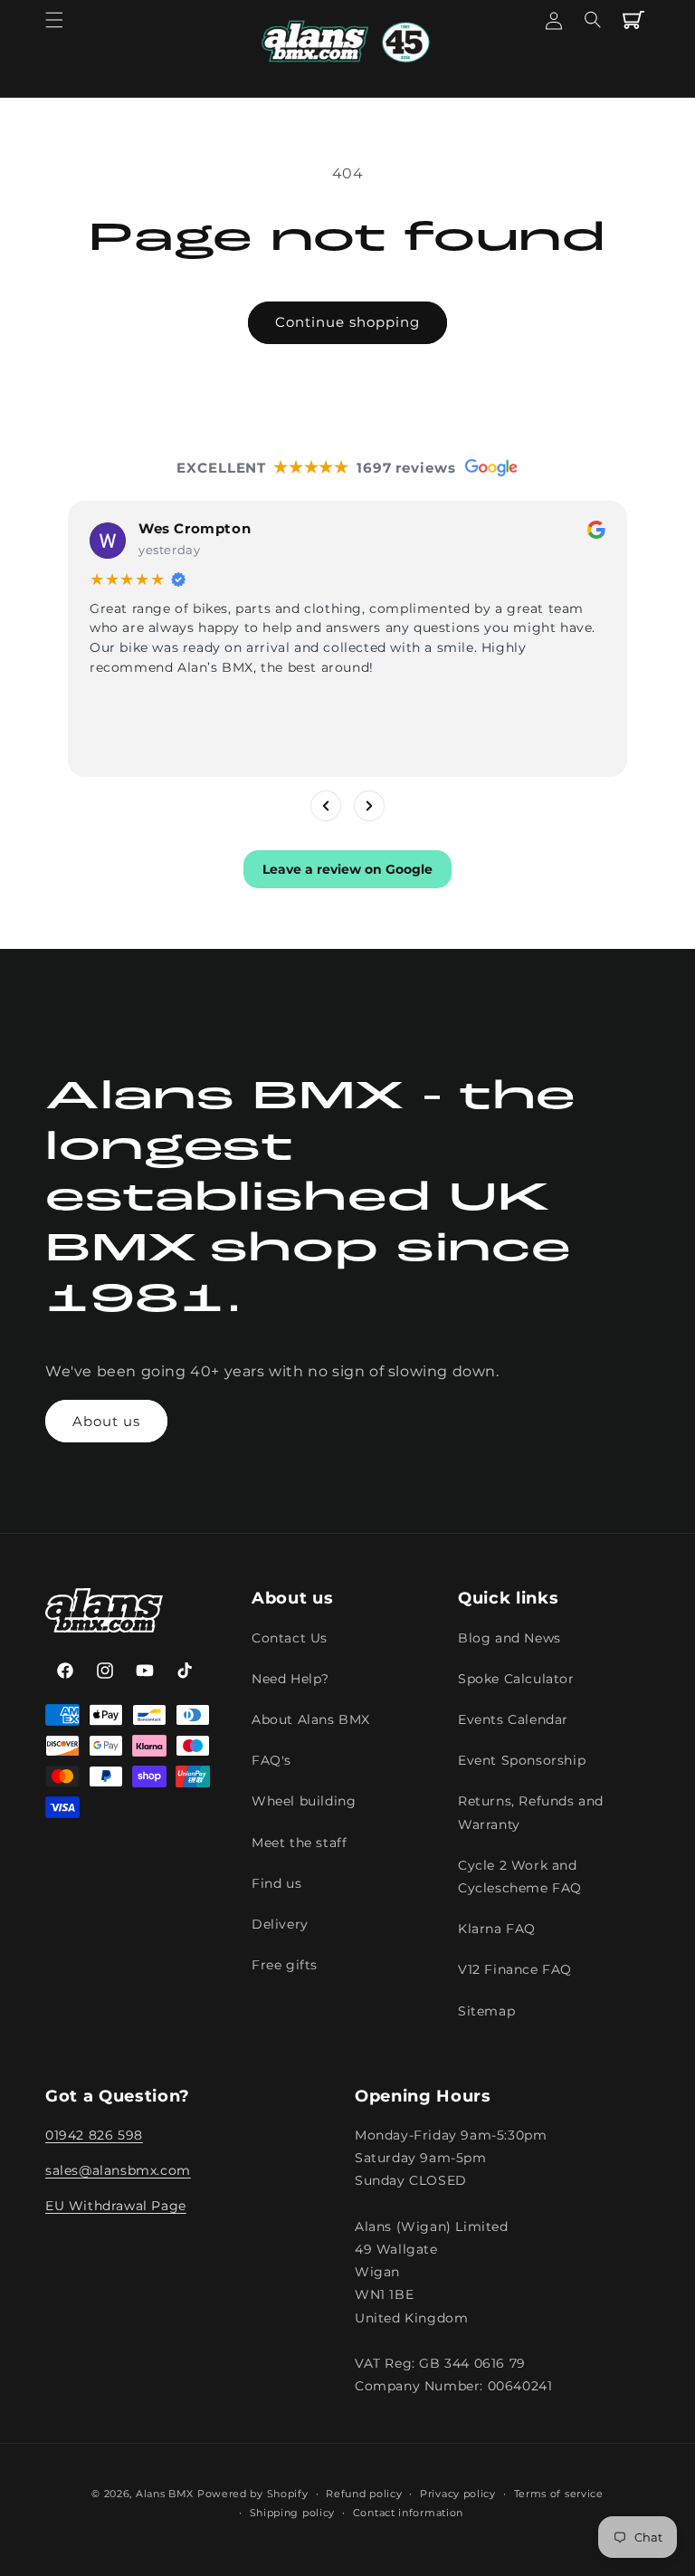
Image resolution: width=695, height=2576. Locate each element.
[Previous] (326, 805)
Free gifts (285, 1965)
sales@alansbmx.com (118, 2170)
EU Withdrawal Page (116, 2206)
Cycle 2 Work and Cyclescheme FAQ (520, 1877)
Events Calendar (513, 1719)
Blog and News (509, 1638)
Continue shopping (347, 322)
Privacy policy (458, 2494)
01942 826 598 (94, 2135)
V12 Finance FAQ (515, 1969)
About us (106, 1421)
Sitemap (486, 2011)
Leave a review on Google (347, 868)
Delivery (280, 1924)
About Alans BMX (311, 1719)
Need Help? (290, 1679)
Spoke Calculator (516, 1679)
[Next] (369, 805)
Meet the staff (299, 1843)
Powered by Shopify (253, 2494)
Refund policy (364, 2494)
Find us (276, 1883)
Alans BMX (165, 2494)
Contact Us (290, 1638)
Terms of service (559, 2494)
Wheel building (304, 1801)
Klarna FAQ (497, 1929)
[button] (54, 20)
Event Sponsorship (522, 1760)
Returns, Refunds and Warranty (531, 1812)
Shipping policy (293, 2513)
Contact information (408, 2513)
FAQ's (271, 1760)
